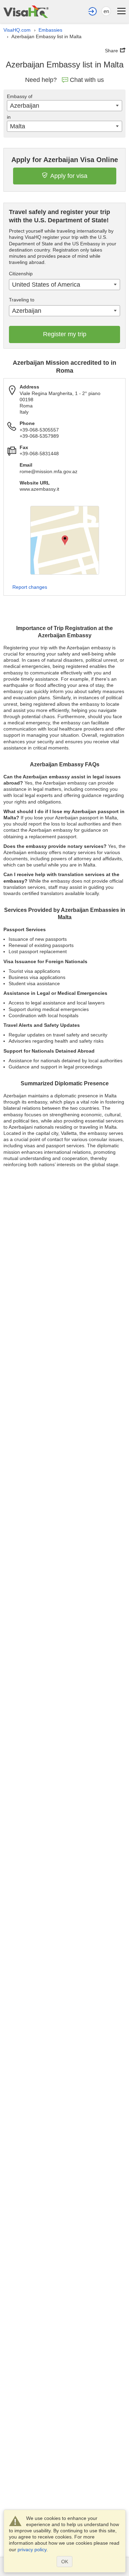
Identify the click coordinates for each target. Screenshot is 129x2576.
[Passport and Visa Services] (26, 12)
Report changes (30, 587)
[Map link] (65, 540)
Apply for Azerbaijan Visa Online (65, 160)
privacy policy (32, 2550)
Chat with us (87, 80)
